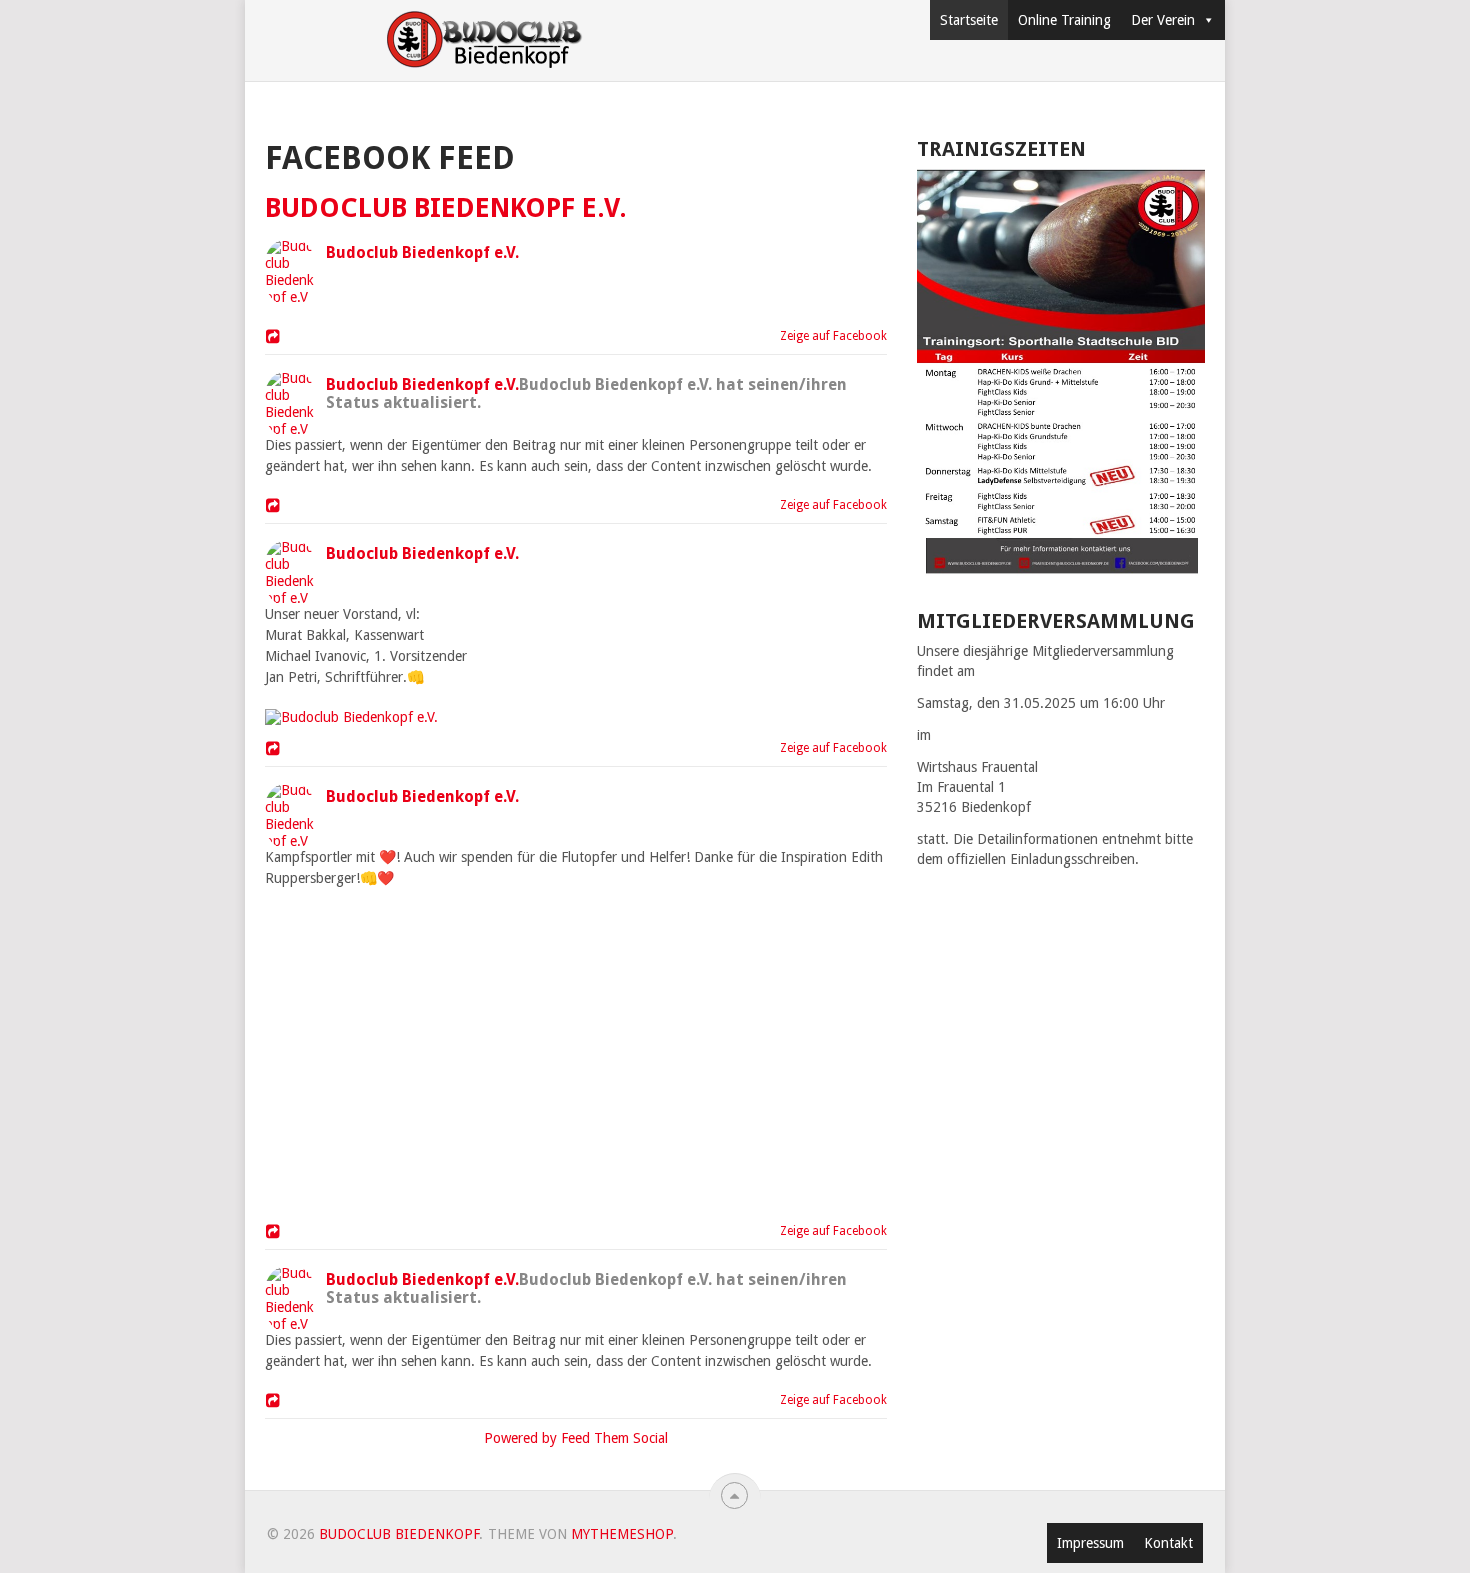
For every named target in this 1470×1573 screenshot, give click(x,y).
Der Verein (1163, 20)
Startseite (969, 20)
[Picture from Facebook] (421, 1051)
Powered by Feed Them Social (576, 1438)
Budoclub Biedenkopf (399, 1534)
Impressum (1090, 1543)
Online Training (1064, 20)
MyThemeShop (622, 1534)
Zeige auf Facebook (829, 336)
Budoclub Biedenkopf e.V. (446, 207)
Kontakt (1168, 1543)
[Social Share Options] (275, 338)
